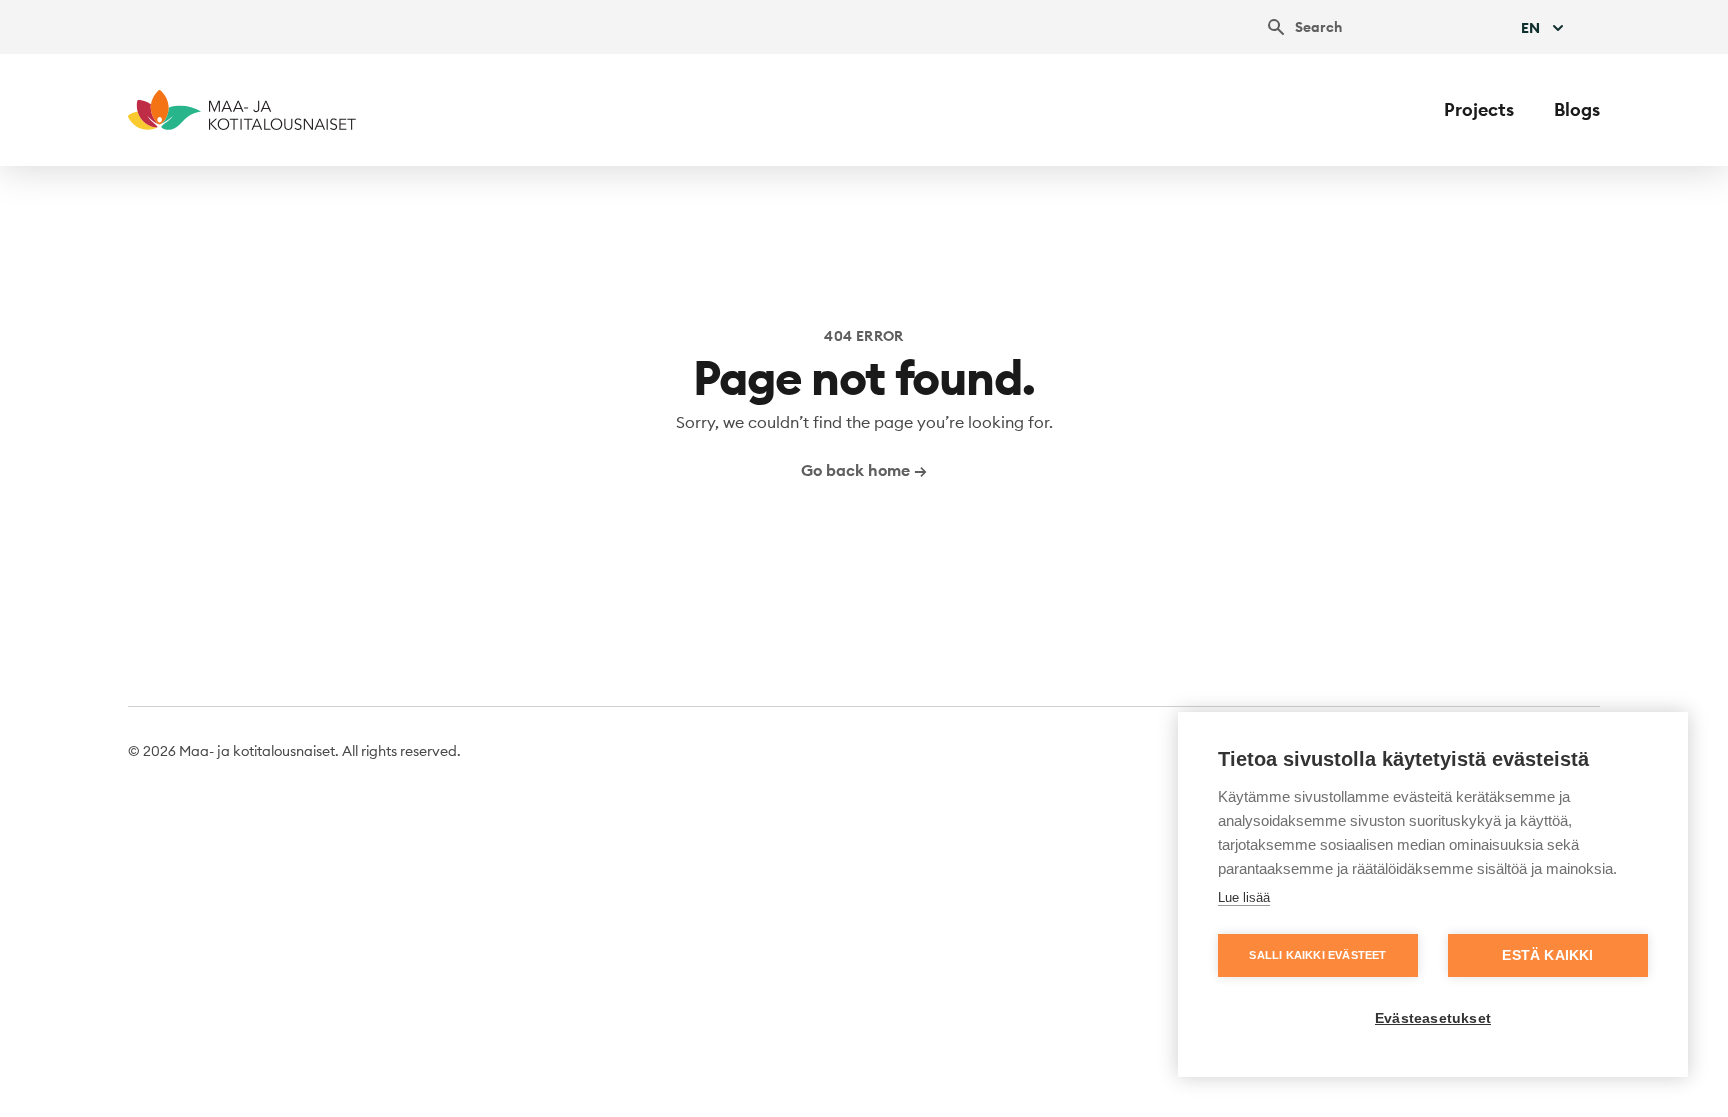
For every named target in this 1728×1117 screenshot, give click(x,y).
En (1530, 28)
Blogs (1577, 109)
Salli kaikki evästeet (1317, 955)
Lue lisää (1244, 897)
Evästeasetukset (1433, 1018)
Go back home (864, 470)
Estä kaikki (1547, 955)
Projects (1479, 109)
